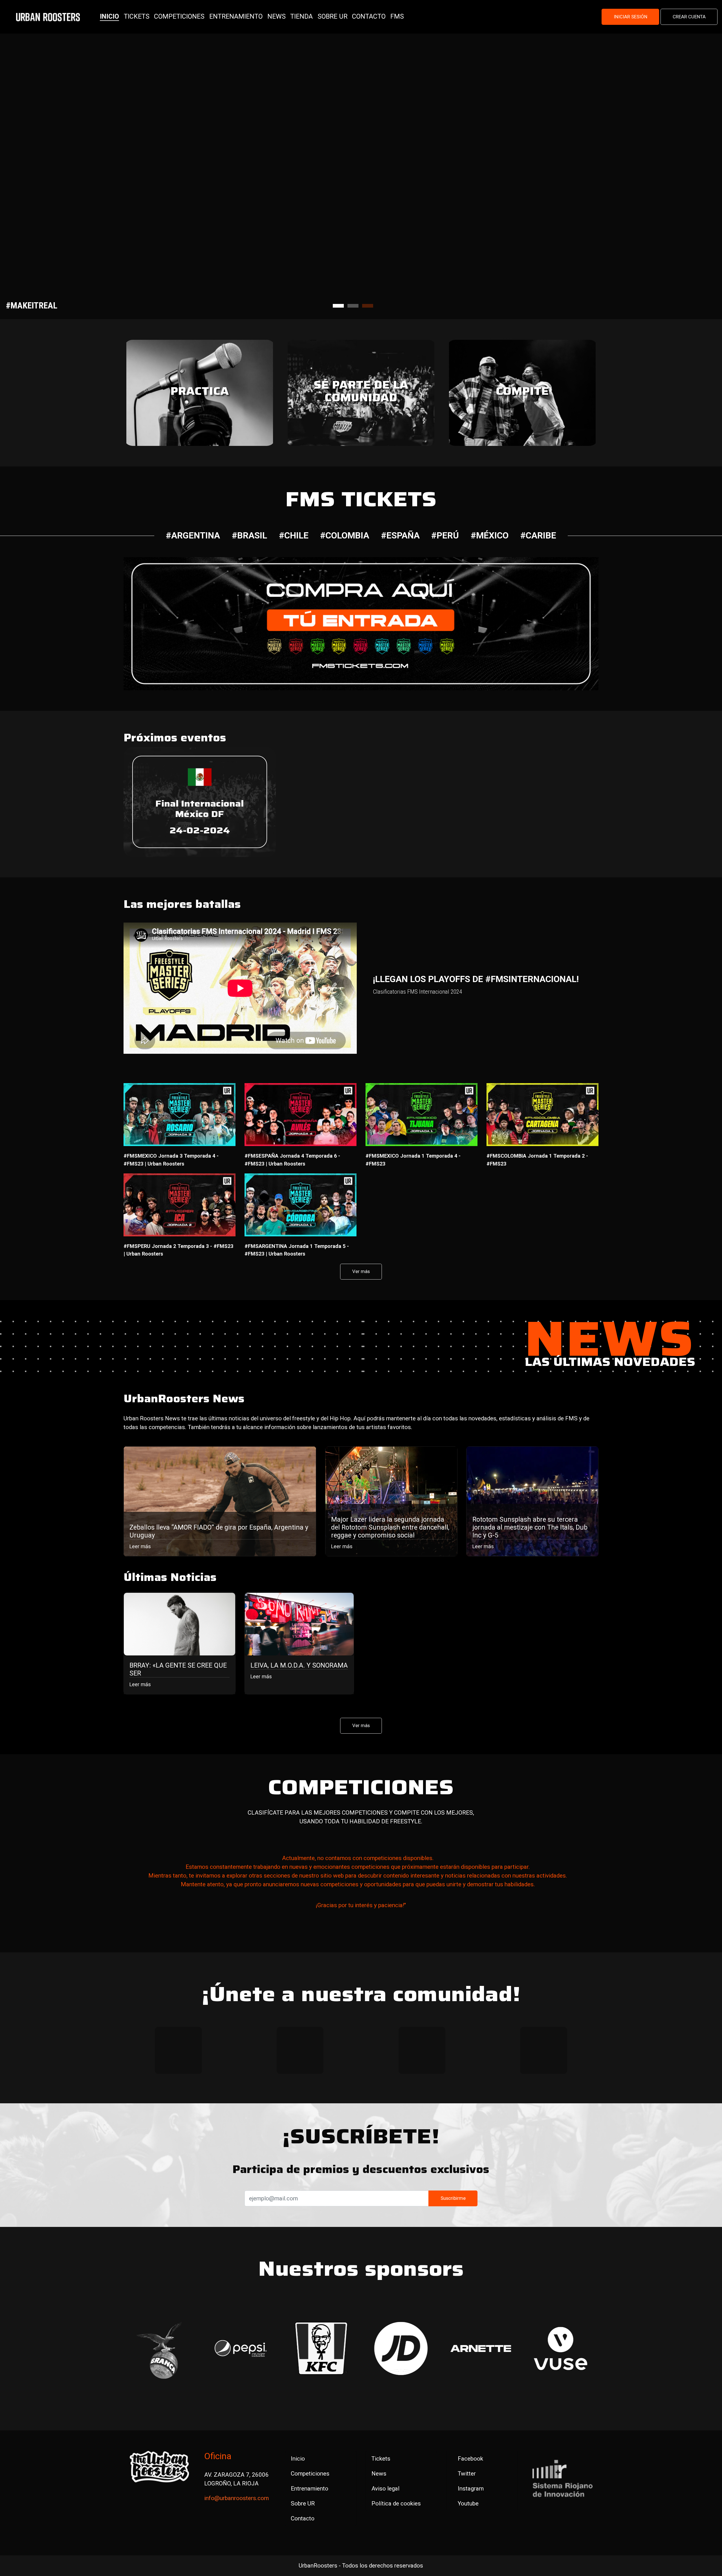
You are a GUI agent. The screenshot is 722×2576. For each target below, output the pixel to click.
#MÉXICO (490, 535)
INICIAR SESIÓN (630, 17)
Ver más (361, 1271)
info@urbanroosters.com (236, 2498)
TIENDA (301, 16)
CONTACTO (369, 16)
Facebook (470, 2459)
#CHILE (294, 535)
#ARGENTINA (193, 535)
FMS (397, 16)
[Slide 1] (338, 306)
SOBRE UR (333, 16)
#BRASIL (249, 535)
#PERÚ (445, 535)
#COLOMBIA (345, 535)
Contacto (303, 2518)
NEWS (277, 16)
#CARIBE (538, 535)
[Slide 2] (353, 306)
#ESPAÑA (400, 535)
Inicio (298, 2459)
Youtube (468, 2503)
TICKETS (137, 16)
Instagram (471, 2489)
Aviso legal (385, 2489)
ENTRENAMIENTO (236, 16)
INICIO (109, 16)
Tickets (381, 2459)
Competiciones (310, 2474)
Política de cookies (396, 2503)
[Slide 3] (368, 306)
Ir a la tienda (64, 211)
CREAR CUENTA (689, 17)
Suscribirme (453, 2198)
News (379, 2474)
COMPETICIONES (179, 16)
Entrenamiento (310, 2489)
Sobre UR (303, 2503)
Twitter (467, 2474)
